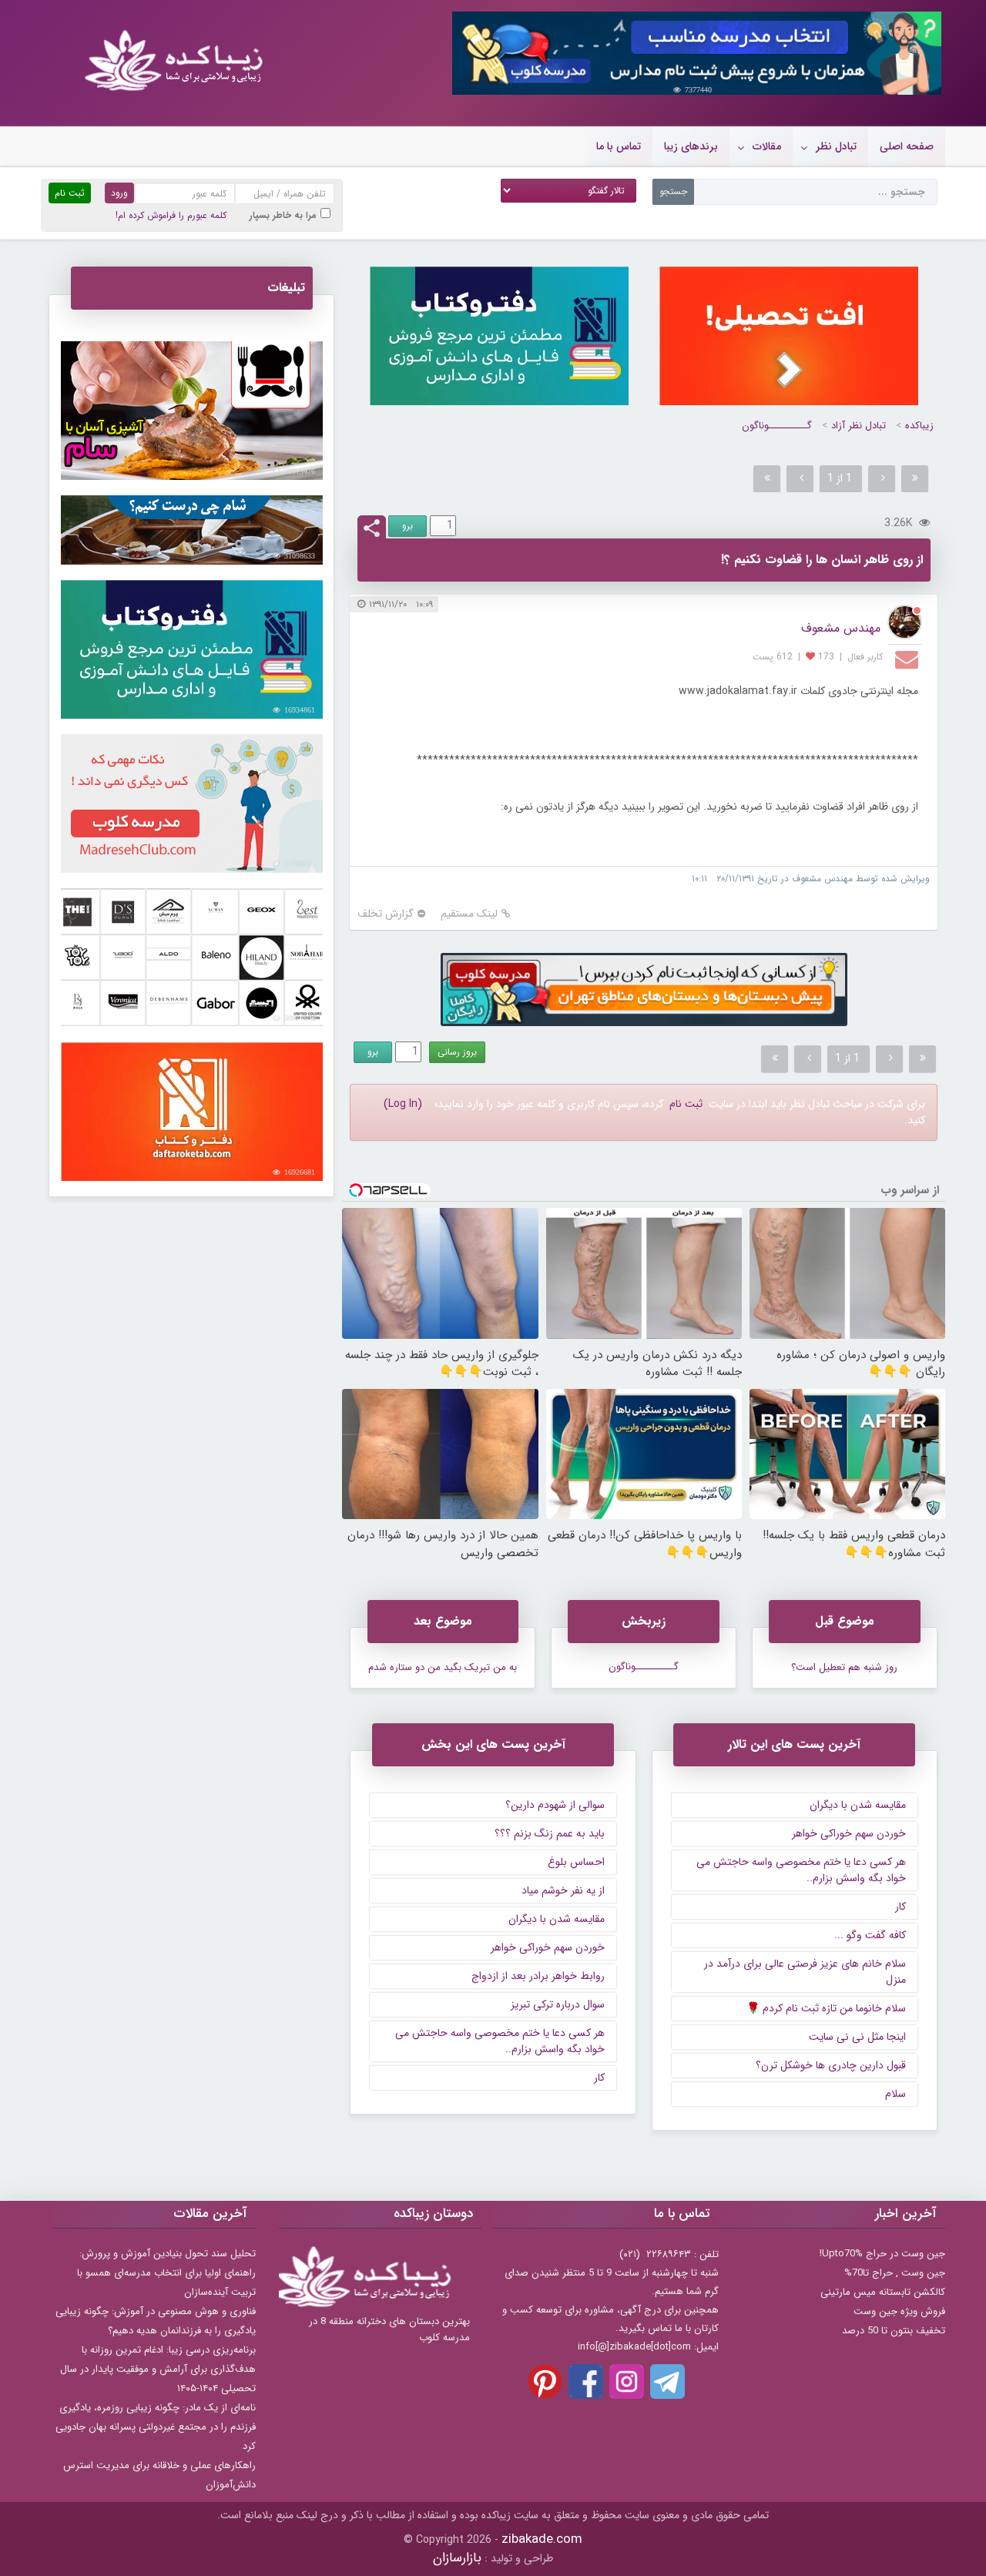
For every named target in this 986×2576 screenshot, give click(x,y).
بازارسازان (457, 2558)
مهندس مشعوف (841, 628)
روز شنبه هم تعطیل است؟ (844, 1667)
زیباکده (919, 426)
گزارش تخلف (386, 914)
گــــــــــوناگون (777, 426)
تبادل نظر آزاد (859, 426)
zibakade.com (542, 2539)
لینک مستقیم (469, 914)
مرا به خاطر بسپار (283, 215)
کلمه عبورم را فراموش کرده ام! (171, 215)
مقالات (767, 146)
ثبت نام (686, 1104)
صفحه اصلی (907, 146)
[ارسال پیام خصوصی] (909, 659)
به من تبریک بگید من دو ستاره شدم (443, 1667)
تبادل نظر (836, 146)
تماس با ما (619, 146)
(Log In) (403, 1104)
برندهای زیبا (691, 146)
